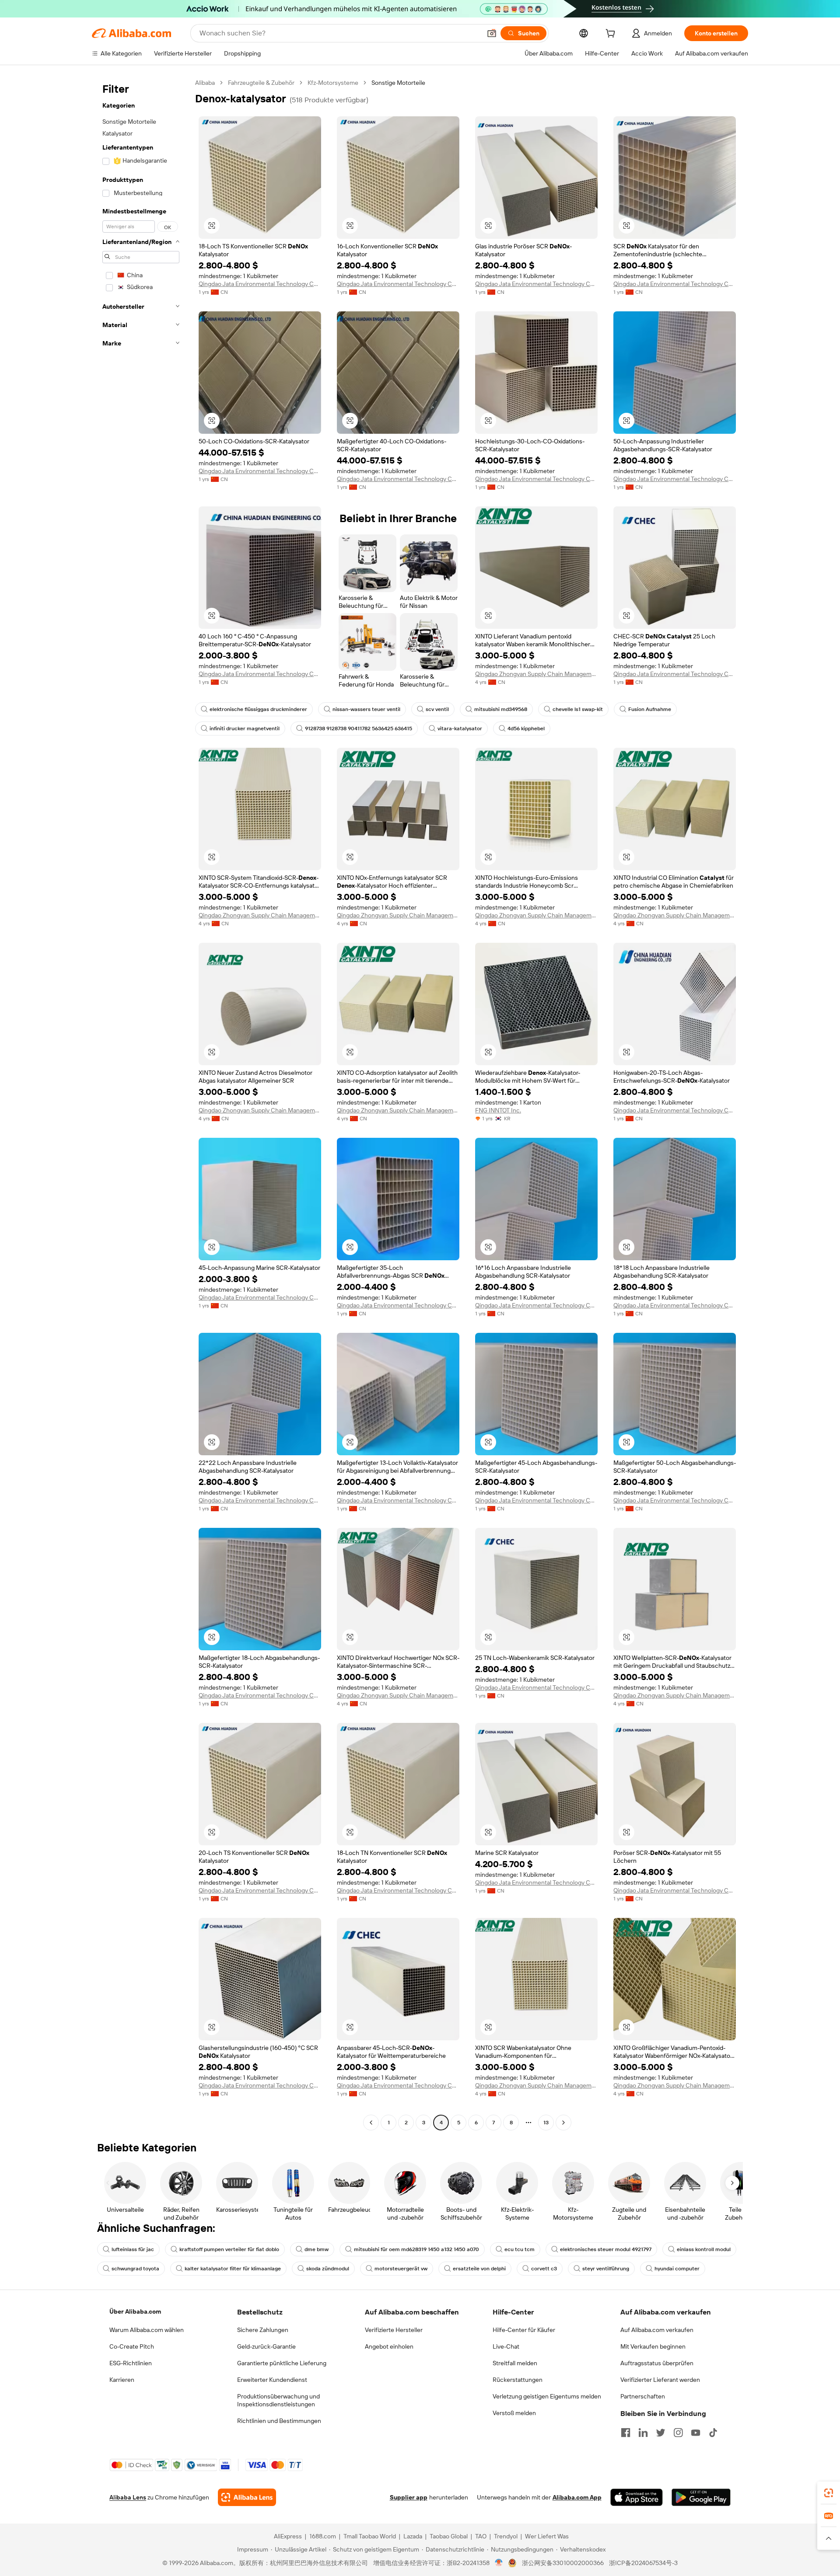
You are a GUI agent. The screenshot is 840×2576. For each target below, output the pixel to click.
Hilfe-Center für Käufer (524, 2330)
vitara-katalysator (460, 729)
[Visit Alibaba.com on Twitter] (661, 2433)
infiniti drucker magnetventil (245, 729)
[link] (829, 2493)
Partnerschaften (643, 2396)
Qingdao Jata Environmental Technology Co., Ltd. (260, 284)
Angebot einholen (389, 2346)
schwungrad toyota (135, 2269)
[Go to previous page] (371, 2123)
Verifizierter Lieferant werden (660, 2380)
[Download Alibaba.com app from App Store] (637, 2497)
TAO (481, 2536)
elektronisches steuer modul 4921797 (606, 2249)
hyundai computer (677, 2269)
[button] (492, 33)
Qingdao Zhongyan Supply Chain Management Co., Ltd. (536, 674)
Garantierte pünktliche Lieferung (282, 2363)
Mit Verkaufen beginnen (653, 2346)
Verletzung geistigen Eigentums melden (547, 2396)
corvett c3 (544, 2269)
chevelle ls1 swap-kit (578, 709)
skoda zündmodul (328, 2269)
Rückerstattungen (518, 2380)
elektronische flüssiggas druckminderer (258, 709)
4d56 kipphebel (526, 729)
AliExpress (288, 2536)
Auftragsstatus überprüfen (657, 2363)
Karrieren (122, 2380)
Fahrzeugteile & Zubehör (261, 83)
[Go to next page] (563, 2123)
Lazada (413, 2536)
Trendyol (506, 2536)
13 (546, 2123)
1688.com (323, 2536)
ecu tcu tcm (520, 2249)
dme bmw (317, 2249)
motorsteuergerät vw (401, 2269)
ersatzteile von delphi (479, 2269)
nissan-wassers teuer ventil (366, 709)
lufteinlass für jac (133, 2249)
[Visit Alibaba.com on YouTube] (696, 2433)
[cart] (612, 35)
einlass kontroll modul (704, 2249)
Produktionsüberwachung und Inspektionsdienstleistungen (278, 2400)
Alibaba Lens (128, 2497)
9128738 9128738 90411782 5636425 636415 (359, 729)
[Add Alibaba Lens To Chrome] (247, 2497)
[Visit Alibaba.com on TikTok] (713, 2433)
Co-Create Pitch (132, 2346)
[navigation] (141, 1104)
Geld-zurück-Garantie (266, 2346)
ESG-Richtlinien (131, 2363)
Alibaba (205, 83)
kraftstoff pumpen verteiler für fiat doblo (229, 2249)
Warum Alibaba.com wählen (147, 2330)
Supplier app (409, 2497)
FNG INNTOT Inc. (498, 1110)
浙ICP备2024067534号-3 (643, 2563)
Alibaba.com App (577, 2497)
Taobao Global (449, 2536)
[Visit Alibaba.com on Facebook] (626, 2433)
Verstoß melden (514, 2413)
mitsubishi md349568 (501, 709)
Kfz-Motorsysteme (333, 83)
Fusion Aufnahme (650, 709)
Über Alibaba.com (135, 2311)
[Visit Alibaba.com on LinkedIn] (643, 2433)
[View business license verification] (499, 2563)
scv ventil (437, 709)
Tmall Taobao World (370, 2536)
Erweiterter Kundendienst (272, 2380)
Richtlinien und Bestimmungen (279, 2421)
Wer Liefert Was (547, 2536)
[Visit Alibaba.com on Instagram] (678, 2433)
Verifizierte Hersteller (394, 2330)
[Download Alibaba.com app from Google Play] (701, 2497)
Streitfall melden (515, 2363)
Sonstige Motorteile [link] (398, 83)
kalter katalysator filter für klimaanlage (233, 2269)
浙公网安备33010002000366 (563, 2563)
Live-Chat (506, 2346)
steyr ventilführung (606, 2269)
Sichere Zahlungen (263, 2330)
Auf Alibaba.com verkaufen (657, 2330)
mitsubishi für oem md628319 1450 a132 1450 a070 (416, 2249)
